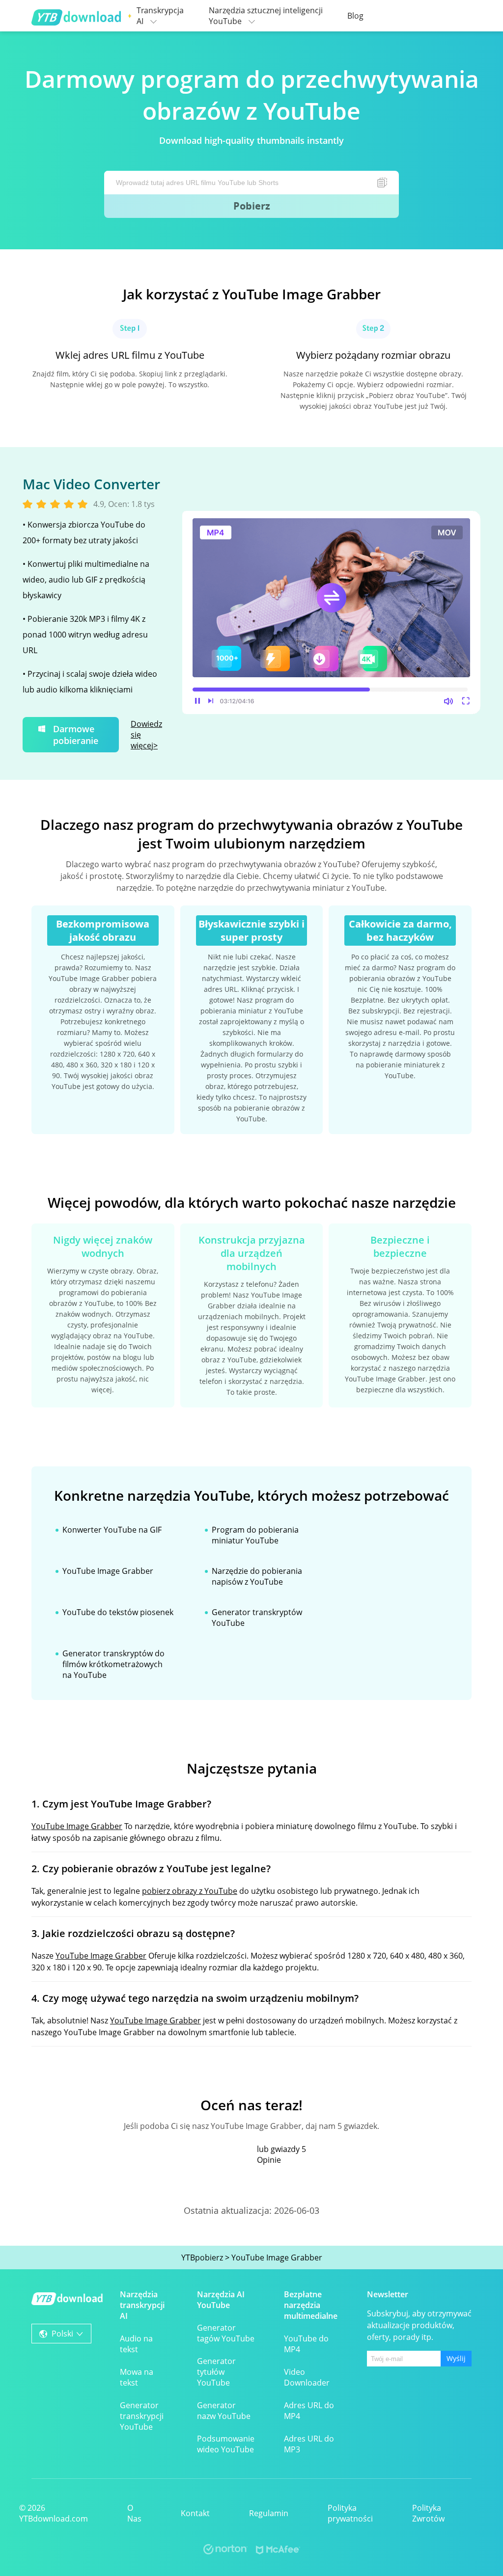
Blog (355, 16)
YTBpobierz (202, 2257)
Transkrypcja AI (160, 16)
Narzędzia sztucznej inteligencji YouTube (266, 16)
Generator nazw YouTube (224, 2411)
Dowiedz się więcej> (146, 735)
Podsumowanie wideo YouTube (226, 2444)
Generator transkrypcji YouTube (142, 2416)
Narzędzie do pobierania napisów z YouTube (257, 1576)
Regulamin (269, 2513)
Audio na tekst (136, 2344)
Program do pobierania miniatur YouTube (255, 1535)
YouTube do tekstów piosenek (118, 1612)
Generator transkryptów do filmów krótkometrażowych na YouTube (113, 1664)
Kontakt (195, 2513)
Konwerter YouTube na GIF (112, 1530)
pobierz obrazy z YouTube (190, 1891)
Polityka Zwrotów (428, 2513)
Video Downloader (307, 2377)
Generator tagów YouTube (226, 2333)
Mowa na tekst (137, 2377)
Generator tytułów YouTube (216, 2372)
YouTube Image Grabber (108, 1571)
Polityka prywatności (350, 2513)
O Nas (134, 2513)
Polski (62, 2334)
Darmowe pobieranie (76, 735)
